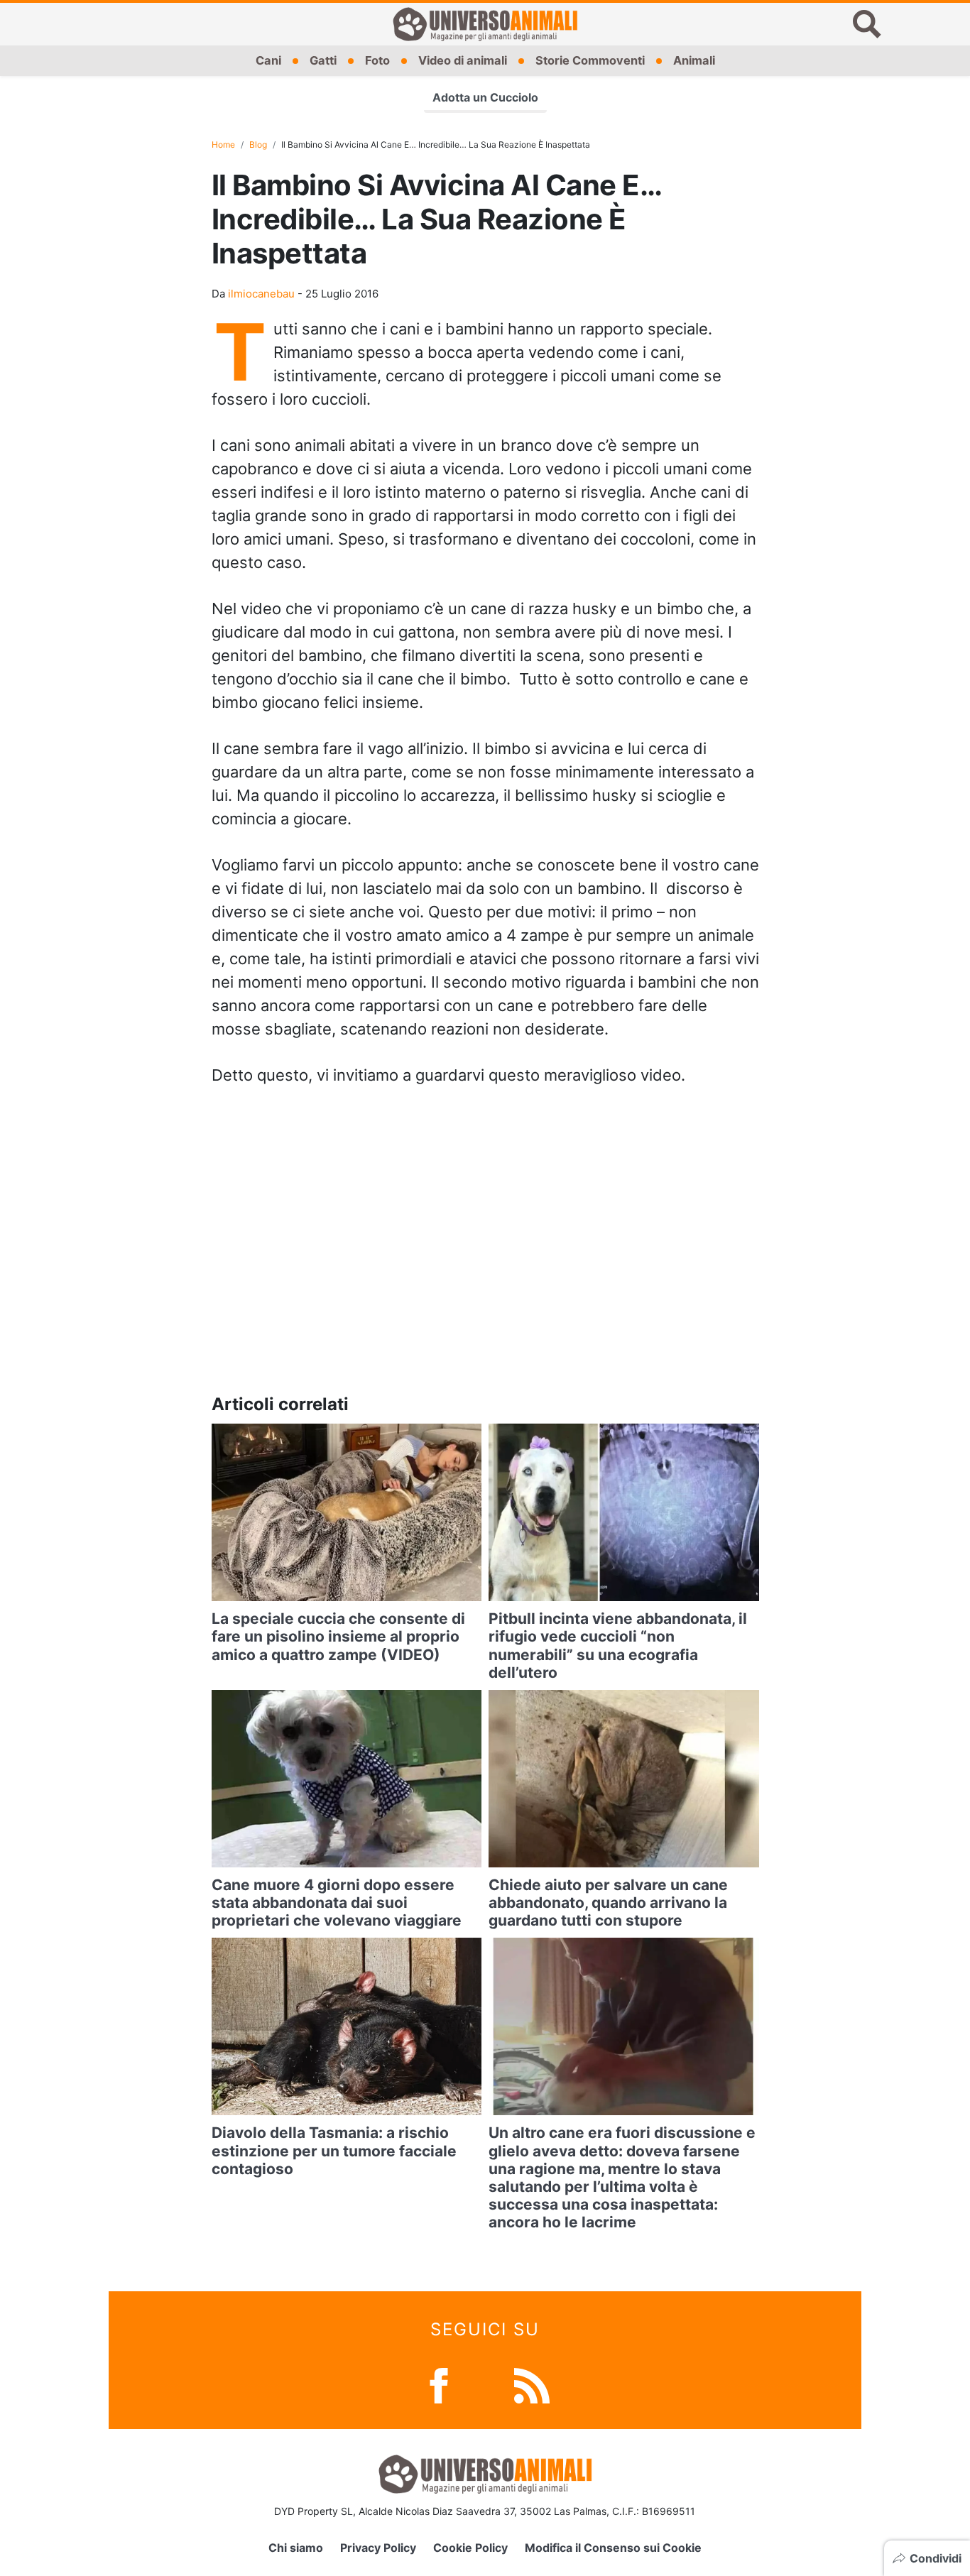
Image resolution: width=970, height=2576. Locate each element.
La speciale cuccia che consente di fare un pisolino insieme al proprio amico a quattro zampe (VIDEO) (338, 1636)
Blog (258, 144)
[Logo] (485, 24)
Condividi (936, 2558)
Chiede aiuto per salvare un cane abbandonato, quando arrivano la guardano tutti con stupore (608, 1903)
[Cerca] (867, 24)
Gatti (323, 60)
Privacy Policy (378, 2548)
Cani (268, 60)
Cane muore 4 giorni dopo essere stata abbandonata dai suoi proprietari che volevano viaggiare (337, 1903)
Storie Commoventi (590, 60)
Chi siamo (296, 2548)
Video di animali (463, 60)
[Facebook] (439, 2384)
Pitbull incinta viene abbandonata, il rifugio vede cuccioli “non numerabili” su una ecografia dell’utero (618, 1646)
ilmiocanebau (261, 294)
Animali (694, 60)
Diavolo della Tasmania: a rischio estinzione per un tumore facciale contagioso (334, 2150)
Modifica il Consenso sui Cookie (613, 2548)
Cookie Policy (470, 2548)
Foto (377, 60)
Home (223, 144)
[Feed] (532, 2384)
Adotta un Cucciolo (485, 97)
